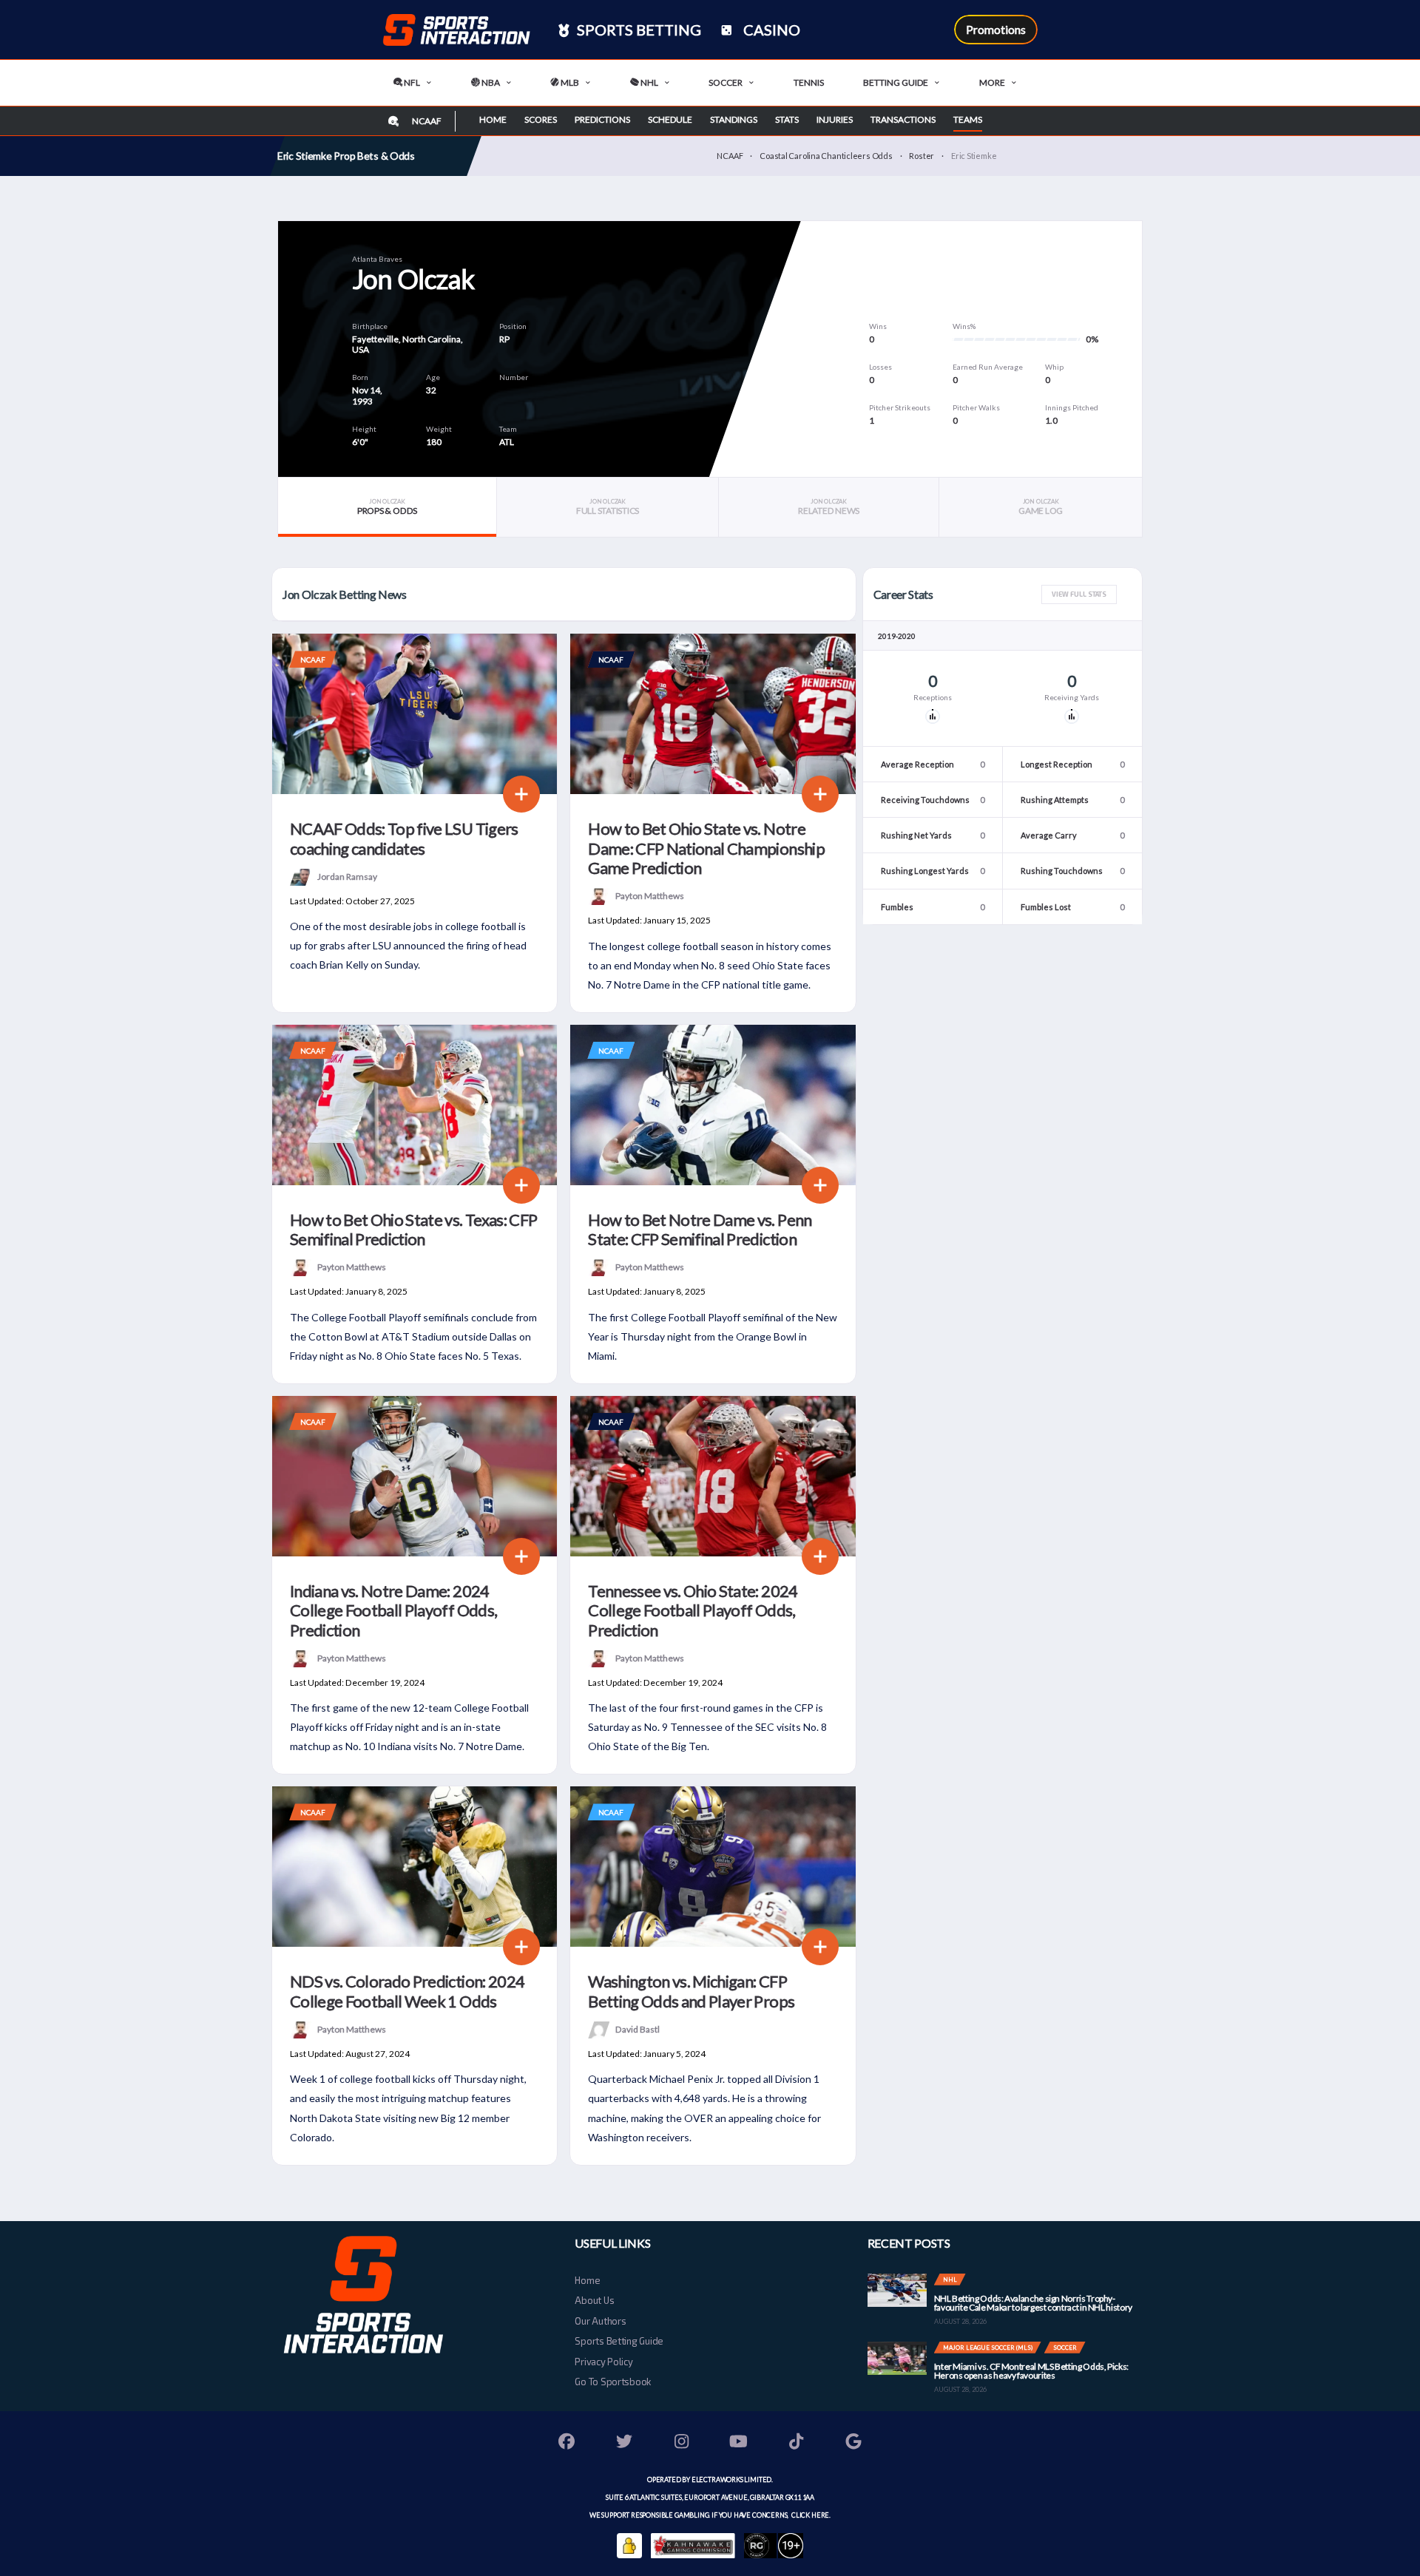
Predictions (602, 119)
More (992, 82)
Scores (541, 119)
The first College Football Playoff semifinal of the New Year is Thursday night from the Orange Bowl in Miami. (713, 1336)
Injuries (835, 119)
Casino (770, 30)
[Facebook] (567, 2443)
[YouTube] (739, 2443)
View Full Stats (1079, 594)
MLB (569, 82)
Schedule (670, 119)
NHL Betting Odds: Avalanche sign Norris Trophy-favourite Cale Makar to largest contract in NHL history (1033, 2303)
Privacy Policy (603, 2362)
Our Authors (600, 2321)
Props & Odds (387, 507)
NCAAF (730, 156)
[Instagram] (682, 2443)
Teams (968, 119)
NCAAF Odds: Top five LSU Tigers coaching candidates (404, 838)
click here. (810, 2515)
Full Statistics (608, 507)
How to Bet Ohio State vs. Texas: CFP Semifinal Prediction (413, 1229)
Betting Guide (896, 82)
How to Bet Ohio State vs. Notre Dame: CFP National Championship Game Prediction (706, 848)
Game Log (1041, 507)
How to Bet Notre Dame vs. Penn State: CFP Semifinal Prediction (700, 1229)
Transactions (903, 119)
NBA (490, 82)
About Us (594, 2300)
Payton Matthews (650, 896)
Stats (787, 119)
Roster (922, 156)
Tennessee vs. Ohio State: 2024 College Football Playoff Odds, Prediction (693, 1610)
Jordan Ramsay (347, 877)
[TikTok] (797, 2443)
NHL (649, 82)
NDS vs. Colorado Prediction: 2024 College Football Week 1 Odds (407, 1991)
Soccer (726, 82)
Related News (829, 507)
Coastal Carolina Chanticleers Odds (826, 156)
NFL (411, 82)
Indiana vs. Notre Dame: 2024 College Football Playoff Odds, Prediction (393, 1610)
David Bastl (638, 2029)
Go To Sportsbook (613, 2382)
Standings (734, 119)
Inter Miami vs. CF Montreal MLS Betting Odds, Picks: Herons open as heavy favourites (1031, 2371)
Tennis (809, 82)
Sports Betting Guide (619, 2341)
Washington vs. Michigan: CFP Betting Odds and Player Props (691, 1991)
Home (493, 119)
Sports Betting (638, 30)
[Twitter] (624, 2443)
